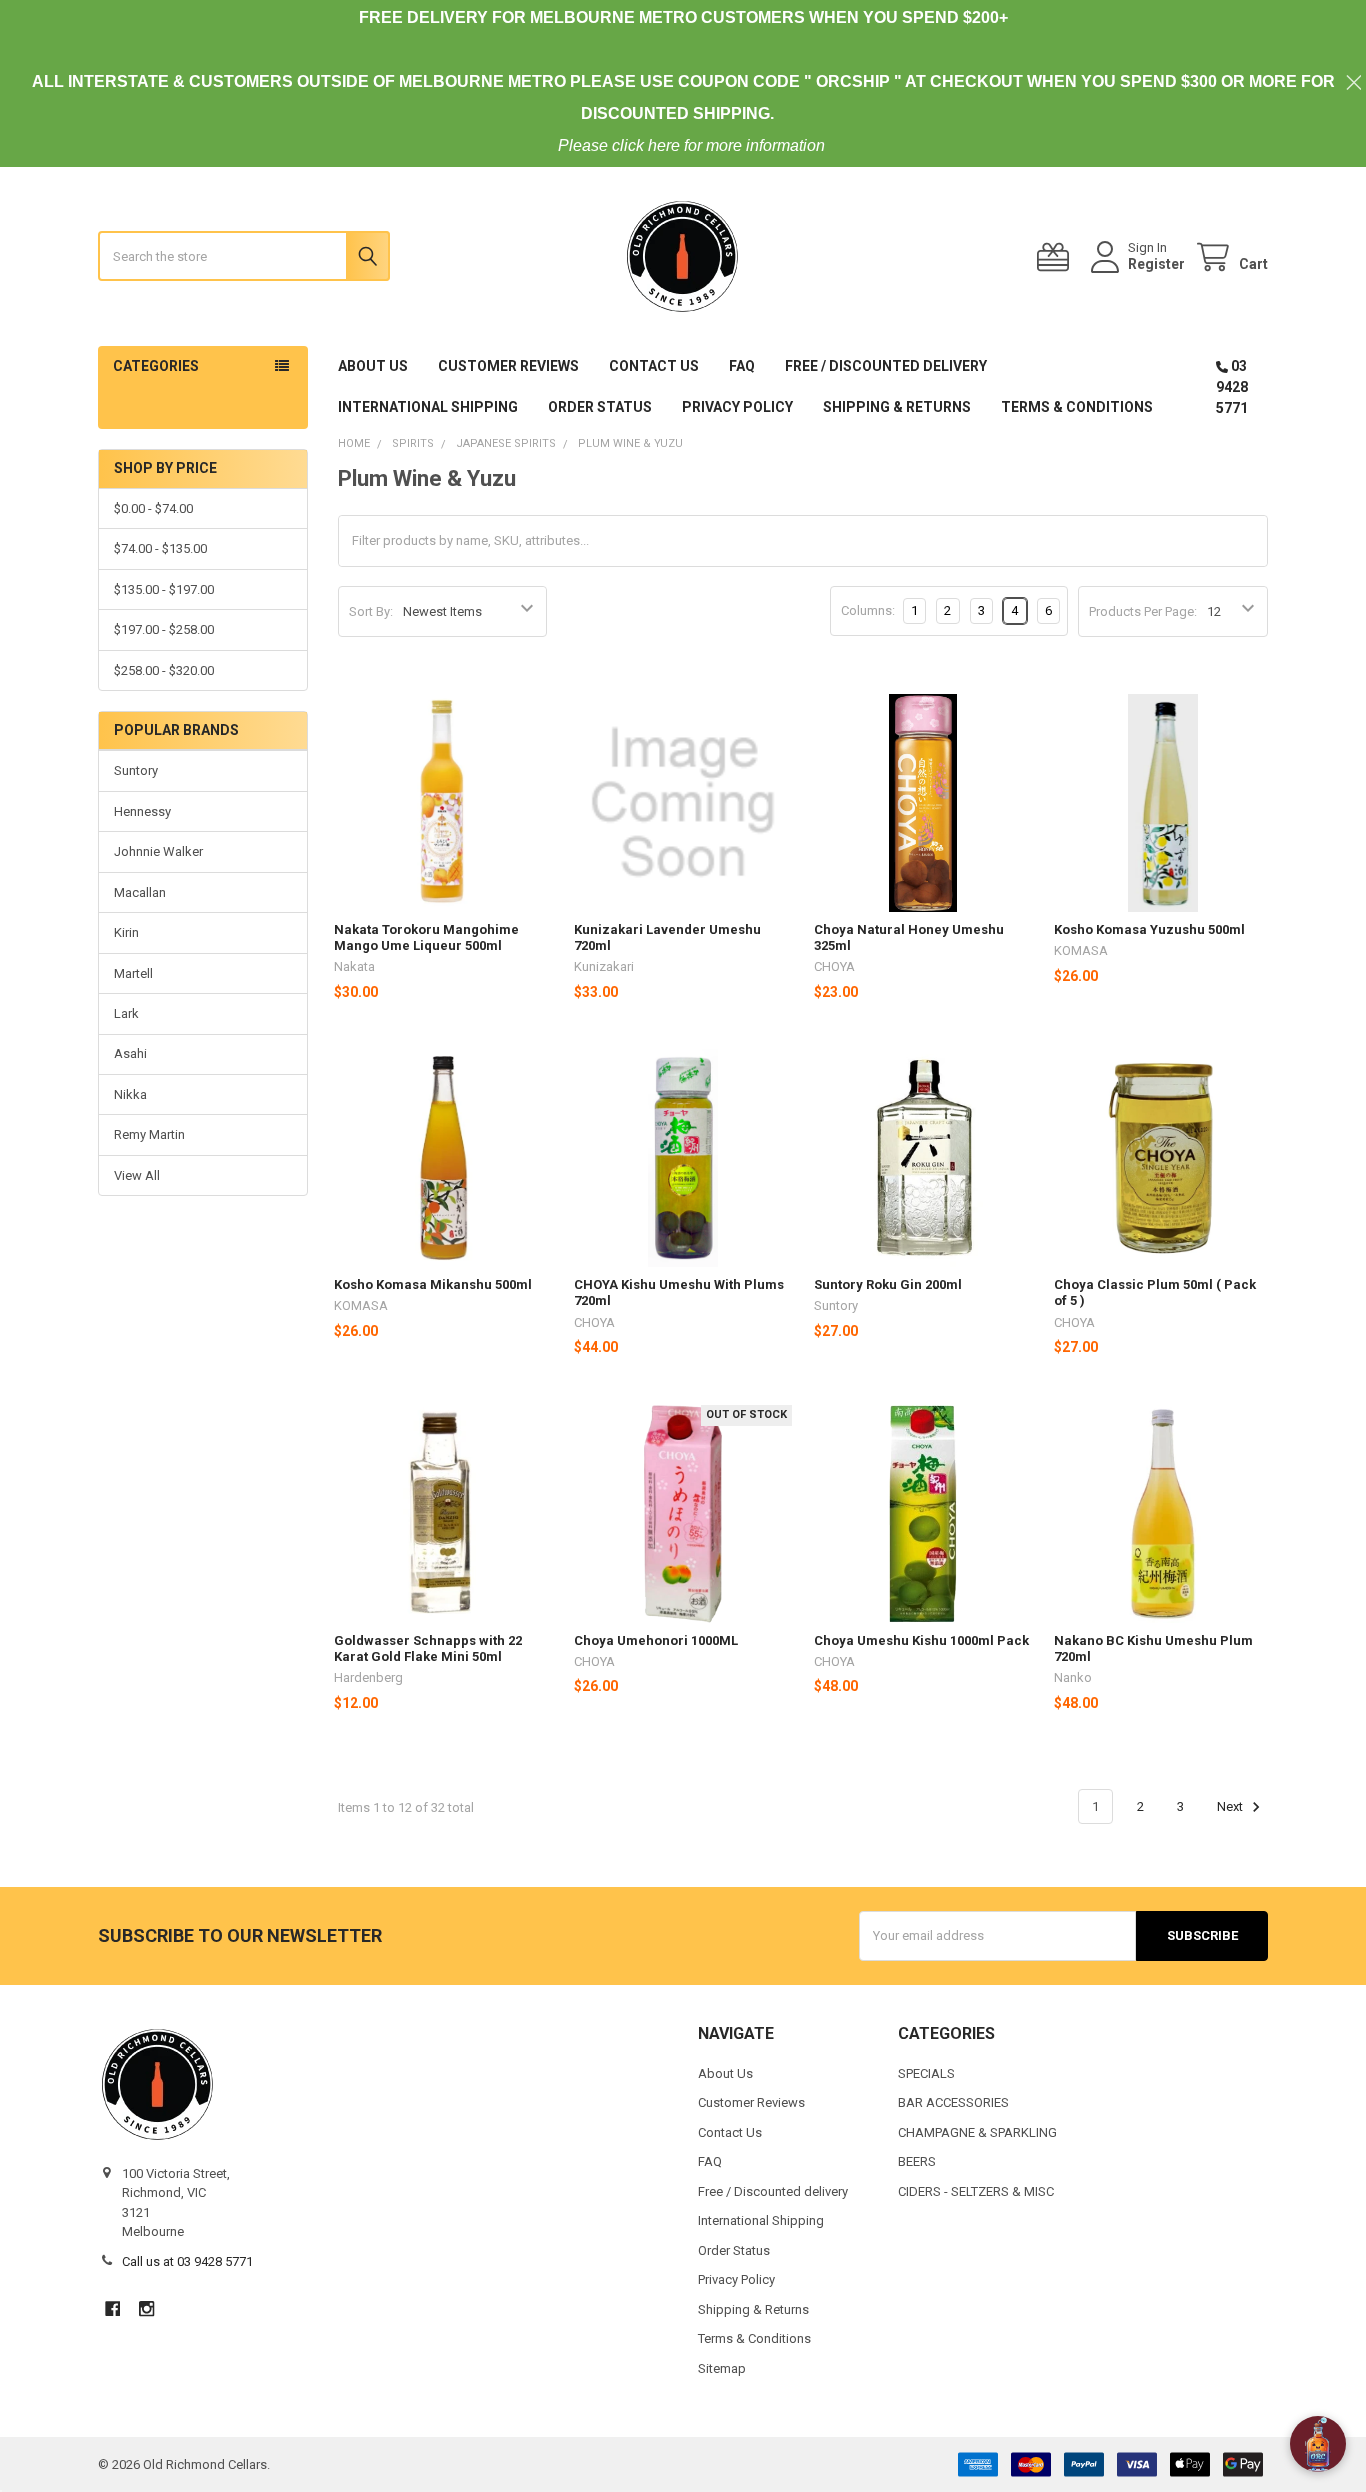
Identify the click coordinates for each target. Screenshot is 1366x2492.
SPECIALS (926, 2073)
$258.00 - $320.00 (164, 670)
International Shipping (428, 407)
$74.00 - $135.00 (160, 548)
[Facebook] (112, 2308)
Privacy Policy (737, 407)
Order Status (600, 407)
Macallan (140, 892)
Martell (133, 973)
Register (1156, 264)
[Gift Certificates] (1057, 257)
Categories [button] (156, 366)
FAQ (742, 366)
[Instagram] (146, 2308)
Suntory (136, 770)
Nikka (130, 1094)
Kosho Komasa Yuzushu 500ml (1149, 929)
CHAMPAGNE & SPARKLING (977, 2132)
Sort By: (371, 611)
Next (1231, 1806)
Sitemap (722, 2368)
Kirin (126, 932)
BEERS (917, 2161)
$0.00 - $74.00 (153, 508)
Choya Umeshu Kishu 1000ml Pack (921, 1640)
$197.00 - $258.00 (164, 629)
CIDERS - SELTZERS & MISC (976, 2191)
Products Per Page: (1143, 611)
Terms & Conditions (1077, 407)
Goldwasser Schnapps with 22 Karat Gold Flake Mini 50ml (428, 1648)
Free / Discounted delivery (886, 366)
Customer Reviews (508, 366)
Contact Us (654, 366)
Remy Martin (149, 1134)
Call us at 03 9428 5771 (187, 2261)
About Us (373, 366)
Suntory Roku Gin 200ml (888, 1284)
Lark (126, 1013)
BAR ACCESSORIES (953, 2102)
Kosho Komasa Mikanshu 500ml (433, 1284)
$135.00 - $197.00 (164, 589)
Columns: (868, 610)
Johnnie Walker (158, 851)
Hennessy (142, 811)
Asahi (130, 1053)
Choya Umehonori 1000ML (656, 1640)
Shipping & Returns (897, 407)
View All (137, 1175)
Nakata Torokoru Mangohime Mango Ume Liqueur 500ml (426, 937)
